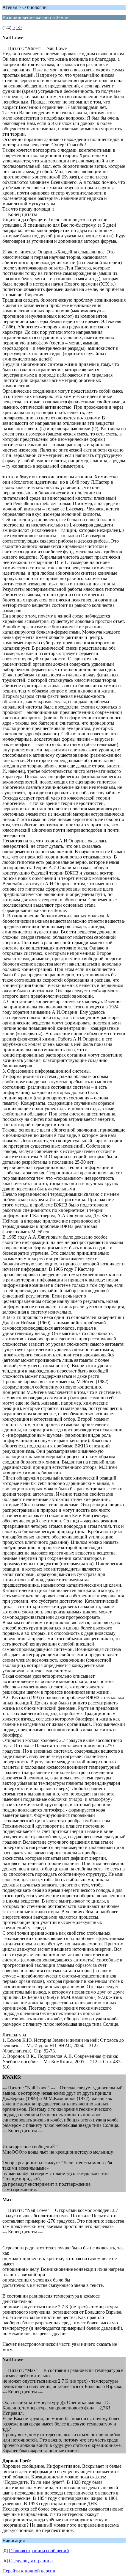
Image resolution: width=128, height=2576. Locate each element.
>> (19, 28)
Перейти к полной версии (29, 2571)
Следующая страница (31, 2561)
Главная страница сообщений (39, 2551)
